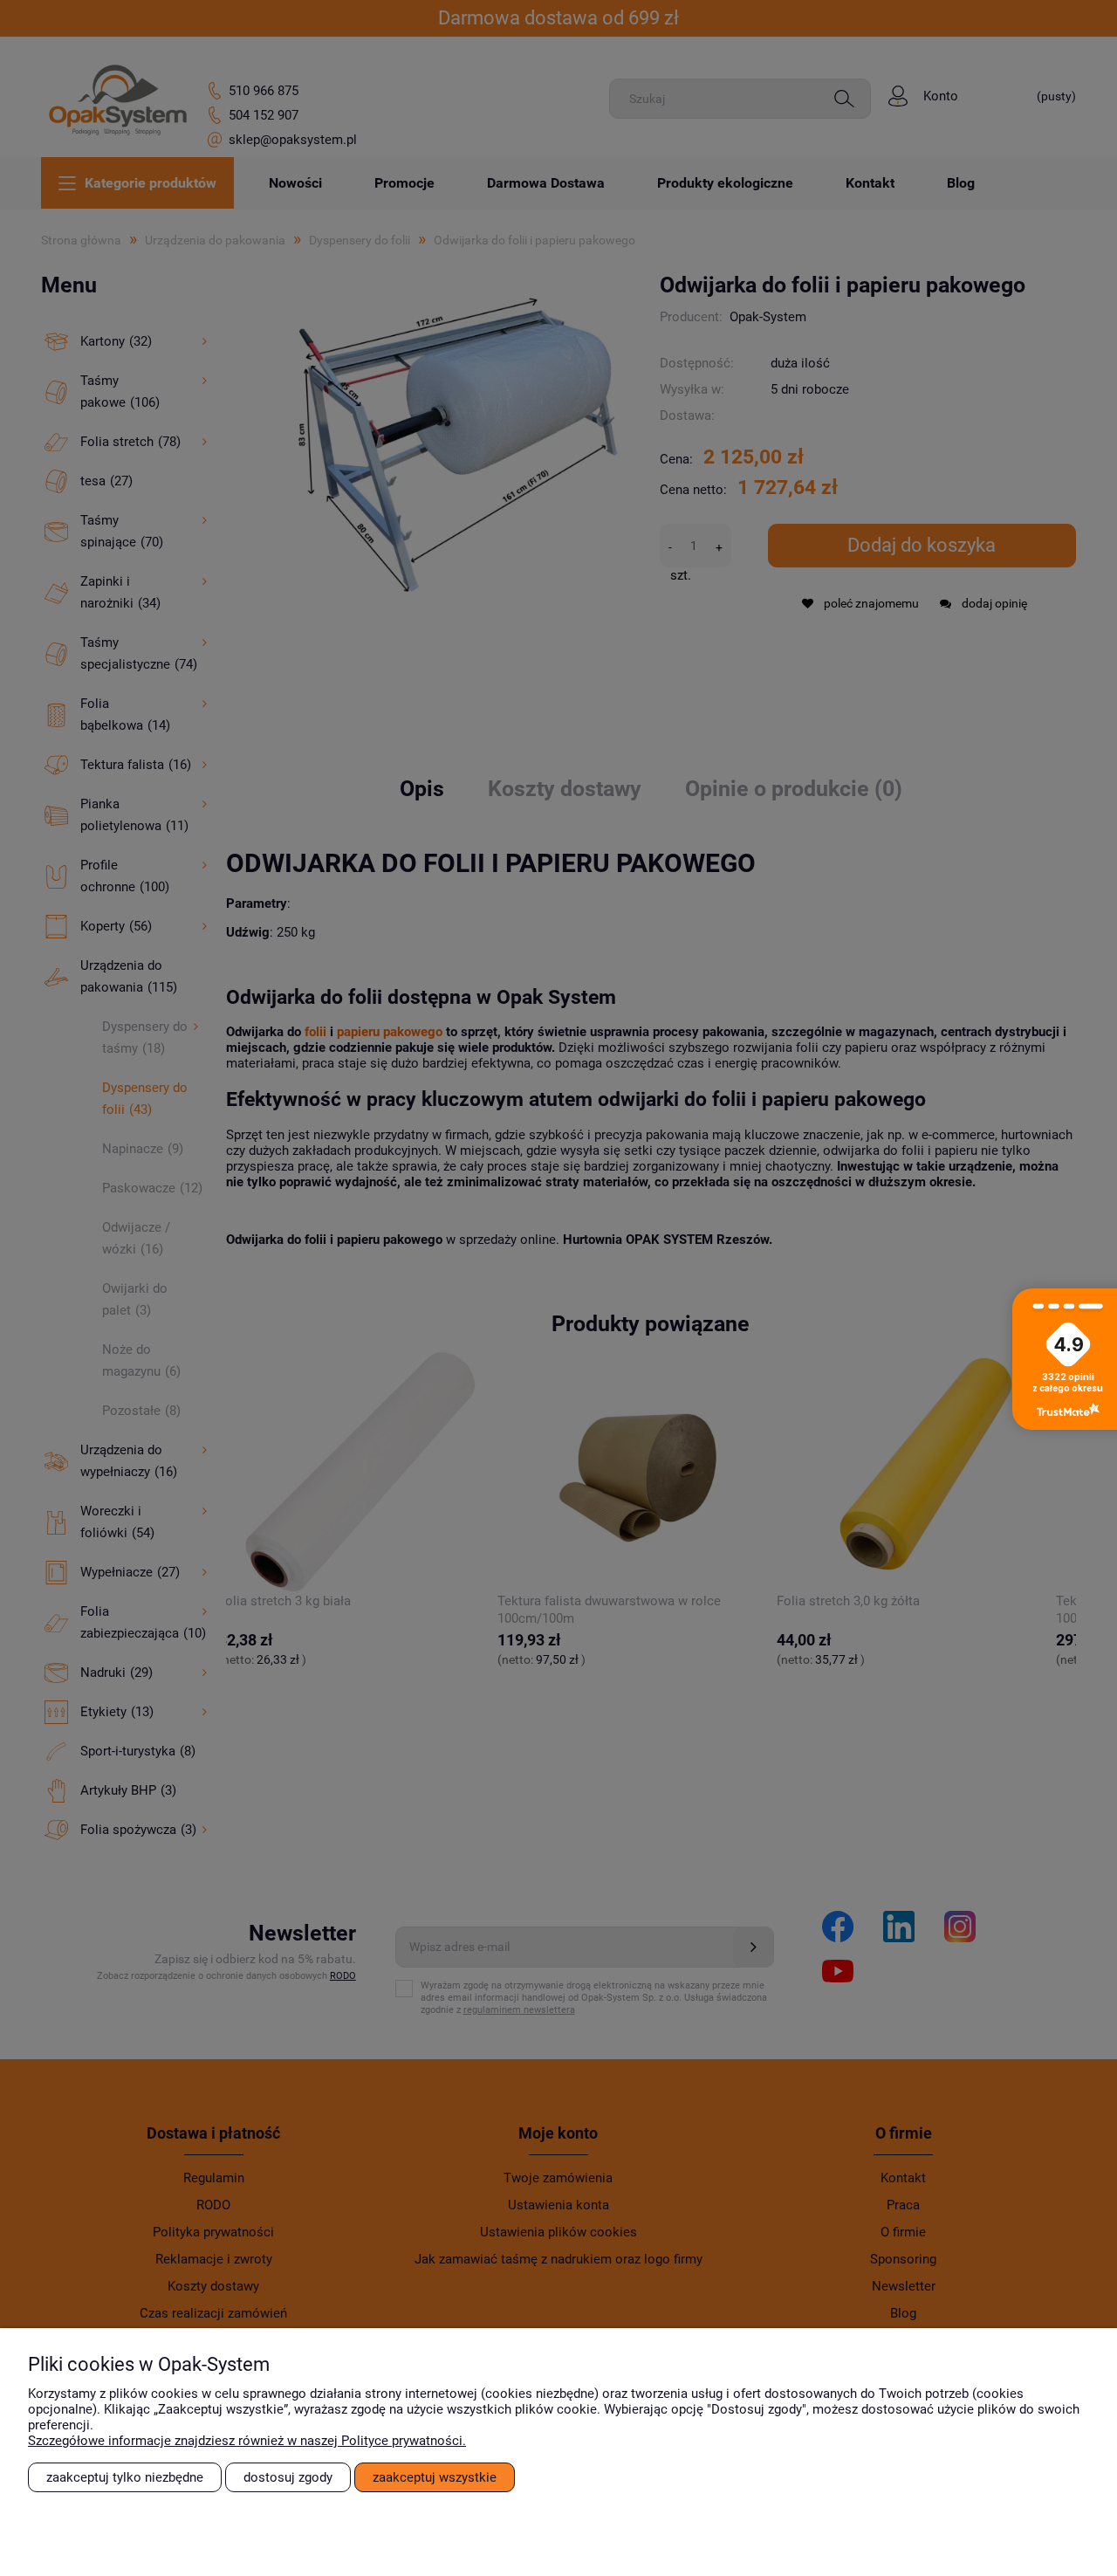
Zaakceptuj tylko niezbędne (125, 2477)
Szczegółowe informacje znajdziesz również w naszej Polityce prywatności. (247, 2441)
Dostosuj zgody (288, 2477)
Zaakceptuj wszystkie (435, 2477)
